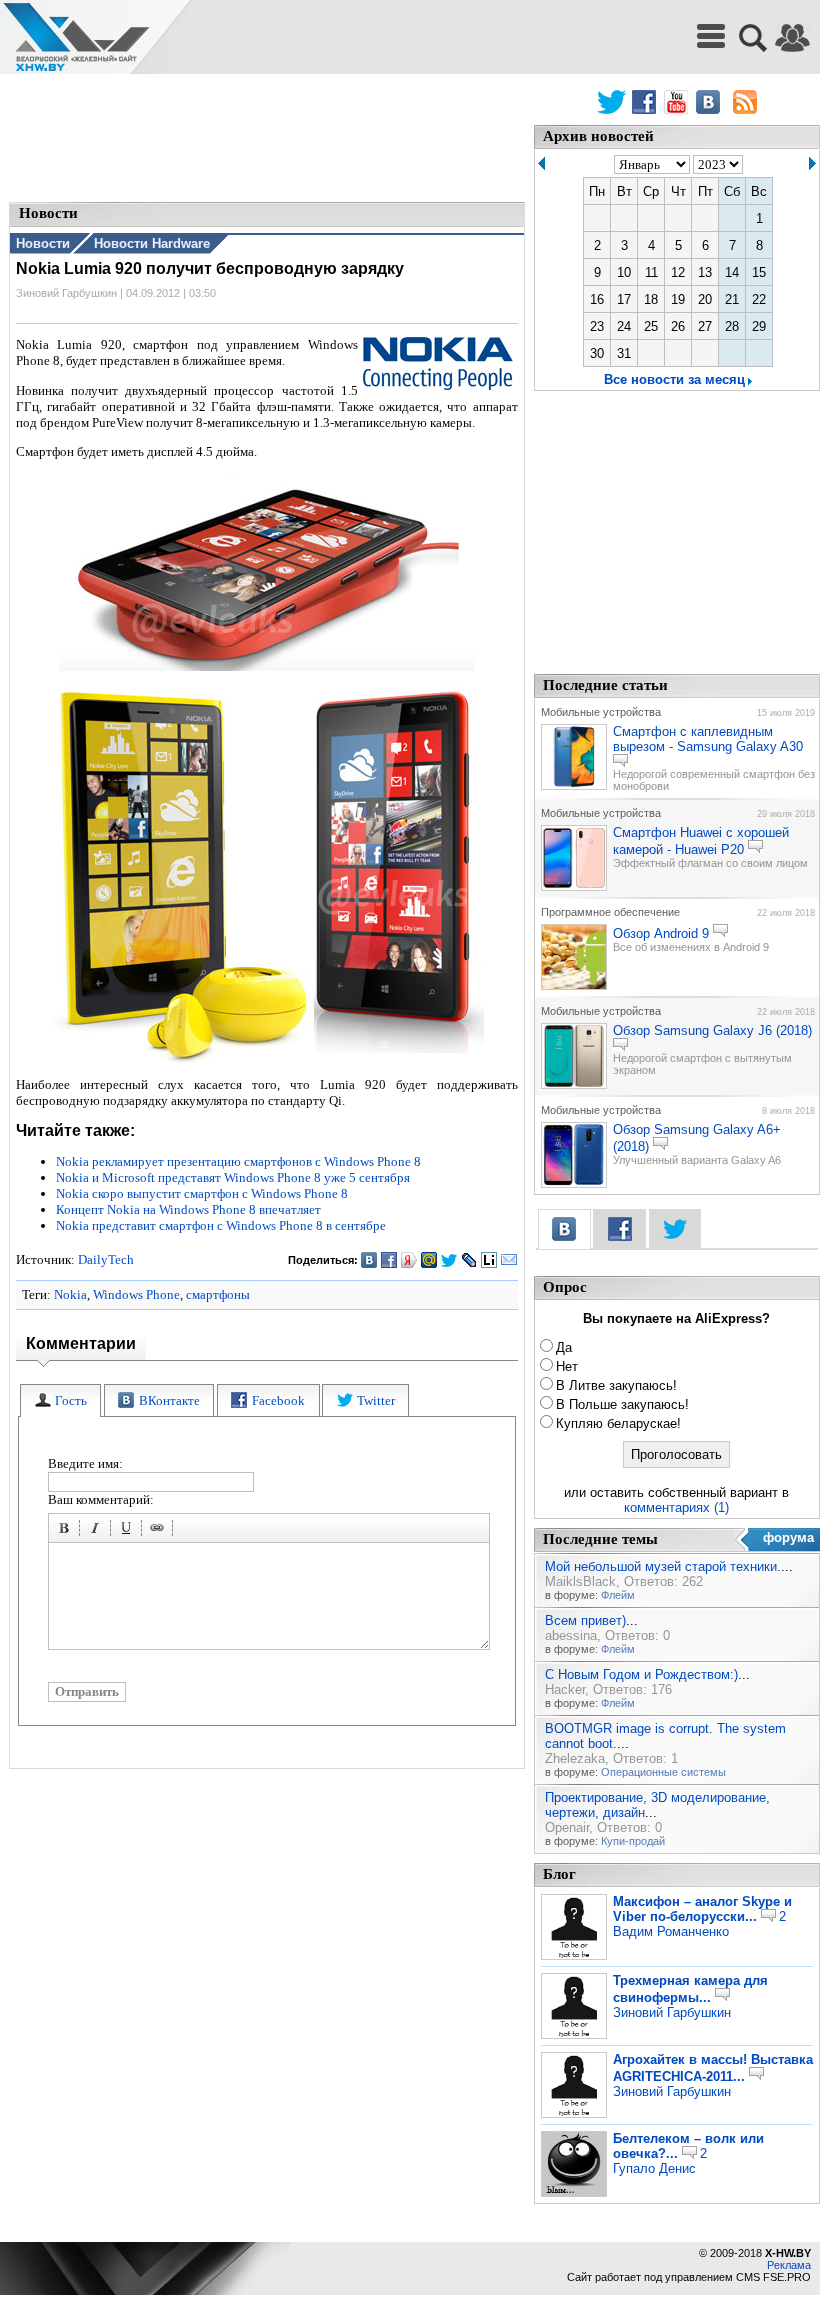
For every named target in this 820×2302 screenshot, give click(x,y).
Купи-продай (633, 1841)
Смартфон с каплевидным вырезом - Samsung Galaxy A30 (708, 739)
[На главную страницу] (76, 37)
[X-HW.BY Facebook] (646, 102)
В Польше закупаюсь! (622, 1404)
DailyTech (106, 1259)
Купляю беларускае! (618, 1423)
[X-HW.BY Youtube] (678, 102)
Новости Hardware (152, 243)
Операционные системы (663, 1772)
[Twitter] (449, 1260)
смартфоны (218, 1294)
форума (788, 1537)
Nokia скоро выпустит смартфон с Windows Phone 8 (202, 1193)
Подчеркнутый (129, 1531)
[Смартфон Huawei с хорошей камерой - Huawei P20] (574, 887)
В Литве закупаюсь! (616, 1385)
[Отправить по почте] (509, 1260)
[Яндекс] (409, 1260)
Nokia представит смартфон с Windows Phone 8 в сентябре (221, 1225)
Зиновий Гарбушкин (672, 2012)
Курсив (98, 1531)
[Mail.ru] (429, 1260)
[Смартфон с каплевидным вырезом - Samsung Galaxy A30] (574, 786)
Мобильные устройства (601, 712)
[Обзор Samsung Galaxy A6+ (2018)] (574, 1184)
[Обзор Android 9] (574, 986)
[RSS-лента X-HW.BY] (745, 102)
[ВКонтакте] (369, 1260)
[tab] (60, 1400)
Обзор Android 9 (661, 933)
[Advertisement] (267, 140)
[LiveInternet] (489, 1260)
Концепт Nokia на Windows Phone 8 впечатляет (188, 1209)
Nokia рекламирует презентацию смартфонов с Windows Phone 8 (238, 1161)
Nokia (70, 1294)
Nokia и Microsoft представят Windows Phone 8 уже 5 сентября (233, 1177)
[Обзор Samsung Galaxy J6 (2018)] (574, 1085)
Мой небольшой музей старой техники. (663, 1566)
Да (564, 1347)
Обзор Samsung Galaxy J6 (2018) (712, 1030)
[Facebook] (389, 1260)
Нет (567, 1366)
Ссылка (160, 1531)
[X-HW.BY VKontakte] (710, 102)
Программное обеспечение (610, 912)
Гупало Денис (654, 2168)
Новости (43, 243)
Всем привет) (585, 1620)
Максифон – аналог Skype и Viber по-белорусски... (702, 1909)
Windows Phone (136, 1294)
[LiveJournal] (469, 1260)
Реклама (789, 2265)
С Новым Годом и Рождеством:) (641, 1674)
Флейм (618, 1595)
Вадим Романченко (671, 1931)
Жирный (67, 1531)
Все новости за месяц (674, 379)
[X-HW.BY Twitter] (611, 102)
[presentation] (60, 1400)
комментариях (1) (676, 1507)
